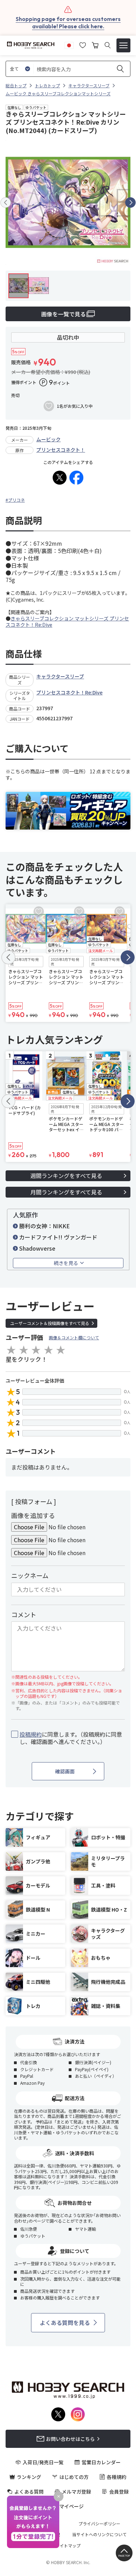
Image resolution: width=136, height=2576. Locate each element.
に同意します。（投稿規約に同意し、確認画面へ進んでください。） (71, 1738)
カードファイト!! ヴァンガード (58, 1237)
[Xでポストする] (60, 478)
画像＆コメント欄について (74, 1337)
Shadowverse (37, 1248)
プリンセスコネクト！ (61, 450)
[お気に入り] (83, 44)
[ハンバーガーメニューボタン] (123, 45)
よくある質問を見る (65, 2323)
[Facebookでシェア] (76, 478)
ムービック (48, 439)
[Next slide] (130, 203)
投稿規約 (31, 1734)
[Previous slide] (6, 203)
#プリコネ (15, 500)
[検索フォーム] (108, 45)
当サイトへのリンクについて (99, 2534)
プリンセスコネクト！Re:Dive (69, 692)
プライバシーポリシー (99, 2524)
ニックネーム (30, 1575)
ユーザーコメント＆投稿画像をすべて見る (50, 1323)
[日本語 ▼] (69, 44)
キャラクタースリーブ (60, 676)
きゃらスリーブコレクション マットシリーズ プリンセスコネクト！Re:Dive (67, 621)
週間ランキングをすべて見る (66, 1176)
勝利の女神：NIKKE (44, 1226)
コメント (24, 1614)
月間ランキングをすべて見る (66, 1192)
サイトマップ (68, 2546)
